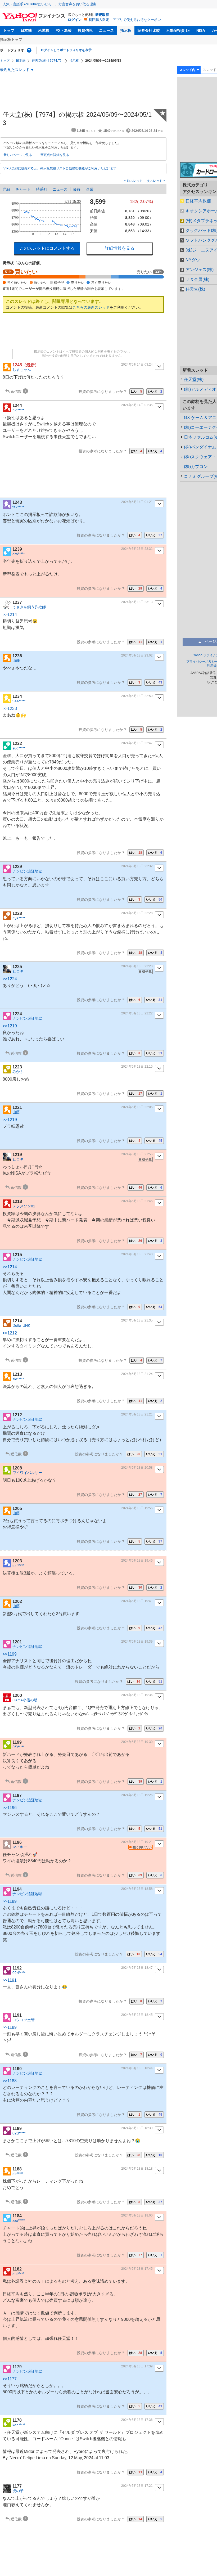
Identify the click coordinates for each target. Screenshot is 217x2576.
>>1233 (10, 709)
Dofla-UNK (21, 1325)
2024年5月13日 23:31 (137, 549)
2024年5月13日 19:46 (137, 1561)
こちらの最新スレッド (91, 307)
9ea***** (19, 701)
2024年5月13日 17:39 (137, 2366)
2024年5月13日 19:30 (137, 1742)
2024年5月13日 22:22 (137, 1013)
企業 (90, 189)
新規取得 (102, 15)
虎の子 (18, 2491)
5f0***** (18, 1747)
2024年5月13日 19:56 (137, 1508)
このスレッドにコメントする (47, 248)
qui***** (18, 2274)
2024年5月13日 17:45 (137, 2269)
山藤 (16, 660)
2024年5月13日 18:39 (137, 2128)
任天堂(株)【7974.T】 (47, 61)
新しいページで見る (18, 155)
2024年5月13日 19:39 (137, 1642)
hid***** (18, 410)
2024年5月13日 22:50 (137, 696)
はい (137, 392)
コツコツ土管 (24, 2020)
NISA (201, 30)
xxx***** (19, 2220)
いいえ (155, 392)
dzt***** (18, 1566)
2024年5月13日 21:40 (137, 1254)
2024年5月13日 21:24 (137, 1374)
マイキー (20, 1847)
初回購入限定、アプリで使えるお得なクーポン (125, 20)
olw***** (19, 554)
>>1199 (10, 1654)
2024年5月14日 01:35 (137, 405)
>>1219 (10, 1026)
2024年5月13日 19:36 (137, 1695)
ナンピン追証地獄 (27, 871)
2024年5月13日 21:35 (137, 1320)
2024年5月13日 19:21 (137, 1842)
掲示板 (126, 30)
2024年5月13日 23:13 (137, 602)
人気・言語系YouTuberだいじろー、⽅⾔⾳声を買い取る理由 (49, 4)
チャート (23, 189)
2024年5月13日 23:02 (137, 655)
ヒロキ (18, 971)
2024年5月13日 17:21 (137, 2486)
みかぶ (18, 1072)
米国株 (44, 30)
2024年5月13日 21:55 (137, 1154)
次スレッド (155, 181)
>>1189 (10, 1901)
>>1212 (10, 1333)
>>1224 (10, 979)
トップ (9, 30)
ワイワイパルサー (27, 1473)
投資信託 (85, 30)
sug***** (19, 748)
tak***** (18, 507)
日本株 (26, 30)
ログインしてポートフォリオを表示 (66, 50)
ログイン (75, 20)
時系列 (42, 189)
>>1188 (10, 2081)
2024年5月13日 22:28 (137, 913)
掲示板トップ (11, 39)
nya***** (19, 918)
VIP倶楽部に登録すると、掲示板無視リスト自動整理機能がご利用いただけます (60, 168)
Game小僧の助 (25, 1700)
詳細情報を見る (120, 248)
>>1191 (10, 1980)
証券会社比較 (149, 30)
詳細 (6, 189)
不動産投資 (175, 30)
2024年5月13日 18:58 (137, 1889)
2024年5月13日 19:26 (137, 1795)
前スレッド (134, 181)
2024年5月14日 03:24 (137, 365)
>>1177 (10, 2379)
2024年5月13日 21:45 (137, 1201)
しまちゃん (22, 370)
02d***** (19, 1973)
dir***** (18, 2174)
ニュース (106, 30)
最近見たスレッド (15, 70)
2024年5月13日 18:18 (137, 2169)
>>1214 (10, 615)
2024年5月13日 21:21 (137, 1414)
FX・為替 (64, 30)
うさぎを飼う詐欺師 (29, 607)
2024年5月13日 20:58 (137, 1468)
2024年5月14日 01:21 (137, 502)
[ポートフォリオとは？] (29, 50)
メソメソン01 (24, 1206)
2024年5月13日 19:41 (137, 1601)
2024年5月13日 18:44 (137, 2068)
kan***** (19, 2425)
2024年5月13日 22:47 (137, 743)
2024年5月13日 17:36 (137, 2420)
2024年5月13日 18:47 (137, 1968)
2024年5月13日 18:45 (137, 2015)
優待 (77, 189)
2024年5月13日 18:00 (137, 2215)
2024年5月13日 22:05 (137, 1107)
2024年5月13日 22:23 (137, 966)
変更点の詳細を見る (55, 155)
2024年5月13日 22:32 (137, 866)
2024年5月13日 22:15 (137, 1067)
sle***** (18, 1379)
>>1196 (10, 1808)
